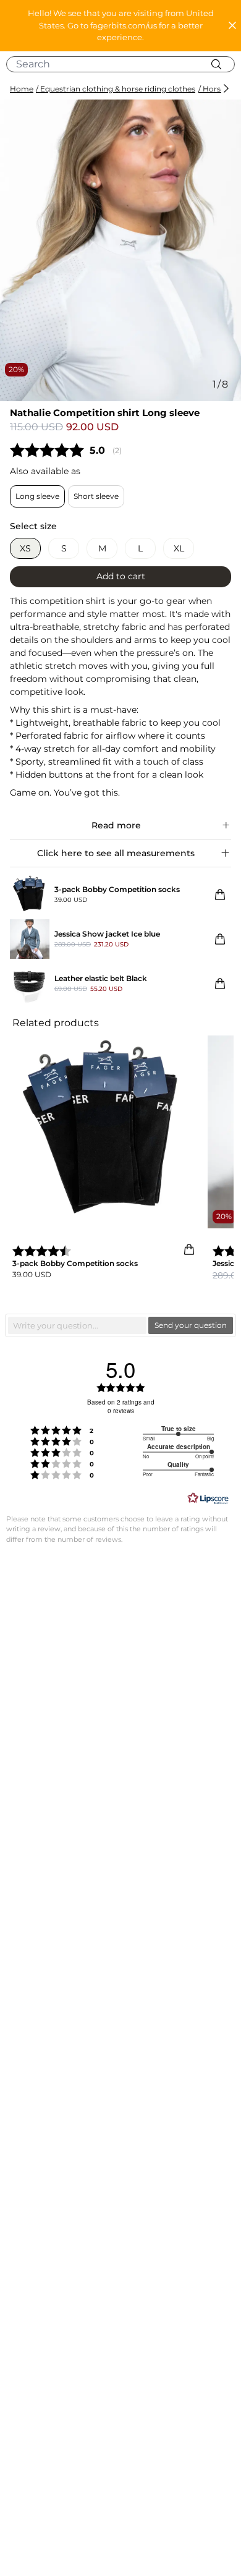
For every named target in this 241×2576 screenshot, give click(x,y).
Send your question (191, 1325)
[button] (120, 26)
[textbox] (77, 1325)
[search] (125, 64)
